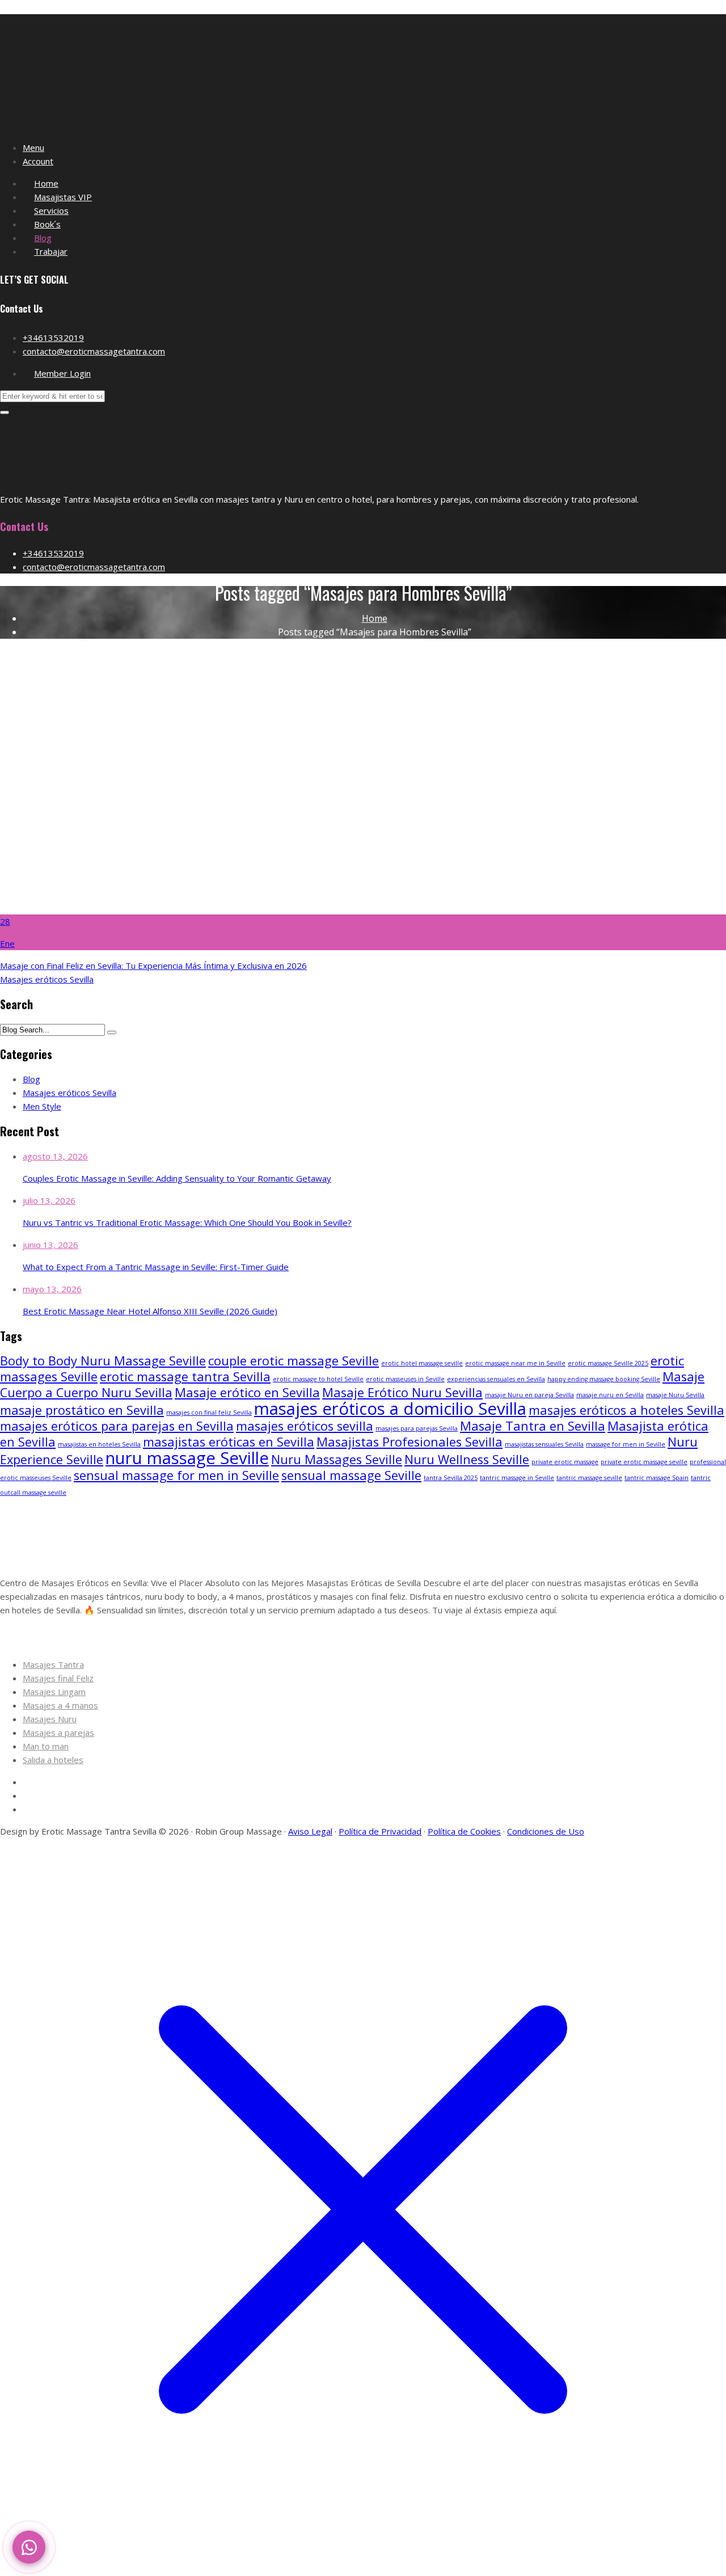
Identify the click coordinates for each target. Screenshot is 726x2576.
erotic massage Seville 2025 (608, 1363)
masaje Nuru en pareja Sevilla (529, 1395)
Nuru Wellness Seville (467, 1459)
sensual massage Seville (351, 1475)
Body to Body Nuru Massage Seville (103, 1361)
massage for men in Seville (626, 1444)
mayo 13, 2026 (52, 1289)
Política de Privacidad (380, 1831)
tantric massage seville (589, 1478)
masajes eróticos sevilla (305, 1426)
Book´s (47, 224)
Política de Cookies (464, 1831)
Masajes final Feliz (58, 1678)
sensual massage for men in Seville (176, 1475)
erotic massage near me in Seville (515, 1363)
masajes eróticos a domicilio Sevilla (390, 1409)
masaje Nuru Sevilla (675, 1395)
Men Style (42, 1106)
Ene (7, 943)
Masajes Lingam (54, 1692)
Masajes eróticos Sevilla (47, 979)
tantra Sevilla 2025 (451, 1478)
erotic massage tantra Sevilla (185, 1376)
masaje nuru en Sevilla (610, 1395)
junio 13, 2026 (50, 1245)
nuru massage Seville (187, 1458)
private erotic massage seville (644, 1462)
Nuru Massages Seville (337, 1459)
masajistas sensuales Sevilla (544, 1444)
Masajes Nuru (50, 1719)
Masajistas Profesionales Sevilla (410, 1442)
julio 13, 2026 (49, 1200)
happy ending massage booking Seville (604, 1379)
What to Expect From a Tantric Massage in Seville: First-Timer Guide (156, 1267)
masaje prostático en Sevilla (82, 1410)
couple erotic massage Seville (294, 1361)
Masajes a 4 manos (60, 1705)
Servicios (51, 210)
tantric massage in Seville (517, 1478)
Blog (43, 238)
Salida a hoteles (53, 1760)
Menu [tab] (33, 147)
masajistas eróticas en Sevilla (229, 1442)
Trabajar (51, 251)
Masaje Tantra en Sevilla (533, 1426)
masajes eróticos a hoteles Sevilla (626, 1410)
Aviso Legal (310, 1831)
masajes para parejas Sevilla (417, 1428)
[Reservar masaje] (29, 2547)
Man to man (46, 1746)
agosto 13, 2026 (55, 1156)
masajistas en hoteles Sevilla (99, 1444)
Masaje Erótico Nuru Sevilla (402, 1392)
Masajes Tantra (53, 1664)
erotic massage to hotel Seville (318, 1379)
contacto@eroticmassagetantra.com (94, 351)
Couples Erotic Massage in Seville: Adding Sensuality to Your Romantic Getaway (177, 1178)
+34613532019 (53, 338)
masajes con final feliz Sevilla (209, 1413)
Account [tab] (38, 161)
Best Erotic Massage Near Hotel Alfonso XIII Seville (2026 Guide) (150, 1311)
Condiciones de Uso (546, 1831)
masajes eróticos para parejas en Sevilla (117, 1426)
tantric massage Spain (657, 1478)
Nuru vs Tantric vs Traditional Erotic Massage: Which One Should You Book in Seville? (187, 1222)
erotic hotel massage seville (422, 1363)
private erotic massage (565, 1462)
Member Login (62, 373)
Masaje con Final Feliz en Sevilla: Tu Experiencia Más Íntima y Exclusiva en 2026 (153, 966)
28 (5, 921)
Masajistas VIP (63, 197)
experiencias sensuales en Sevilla (496, 1379)
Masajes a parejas (58, 1732)
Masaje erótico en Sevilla (247, 1392)
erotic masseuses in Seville (405, 1379)
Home (46, 183)
